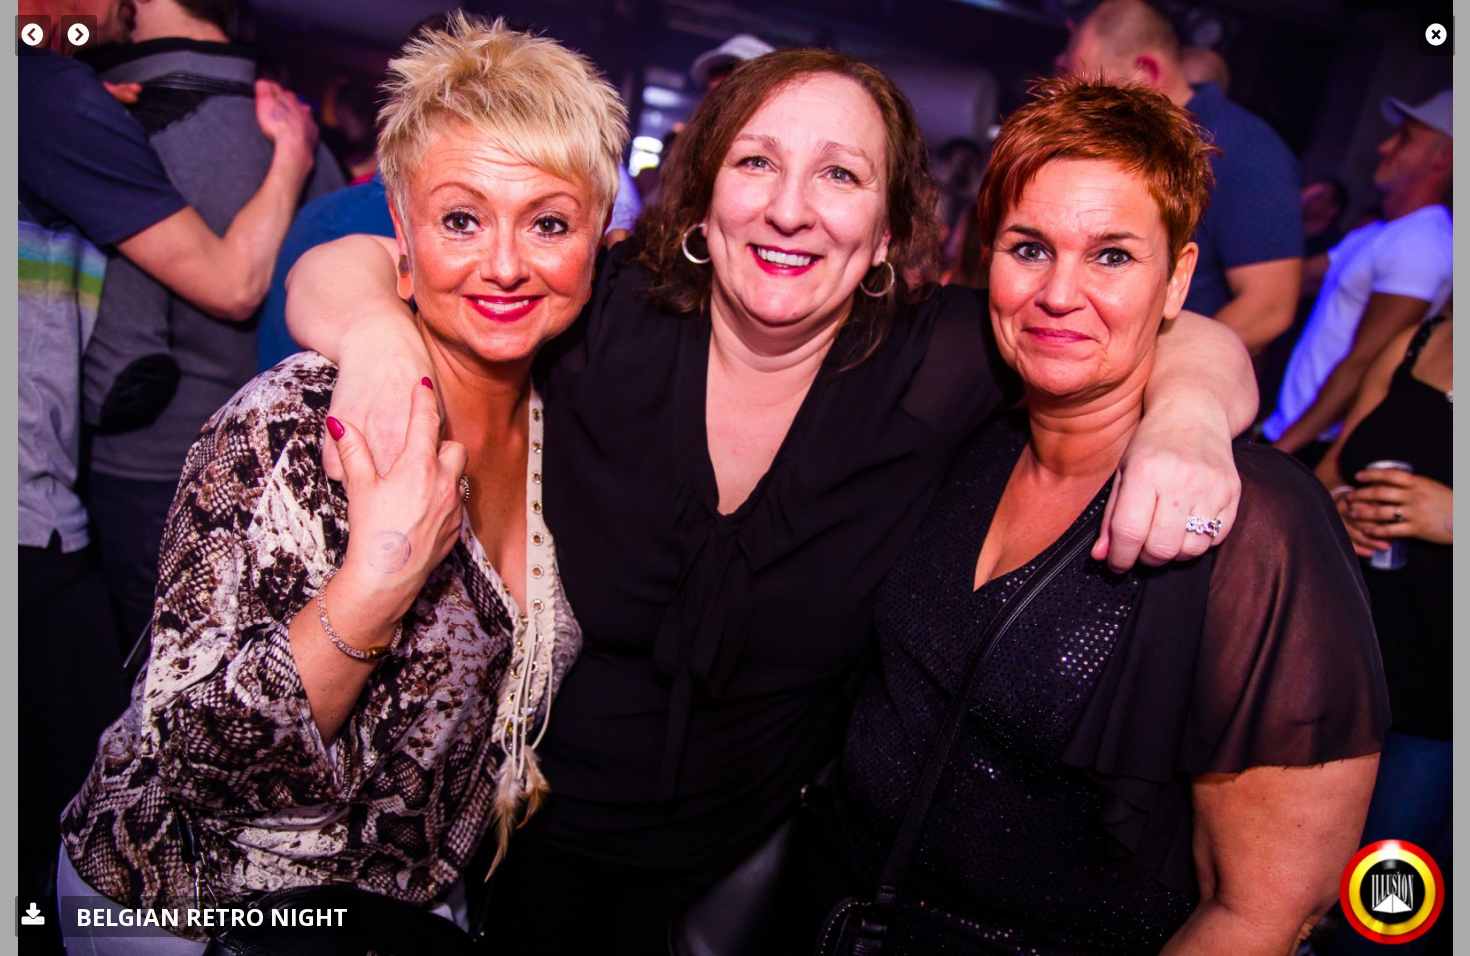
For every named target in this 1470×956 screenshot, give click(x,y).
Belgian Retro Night (212, 916)
